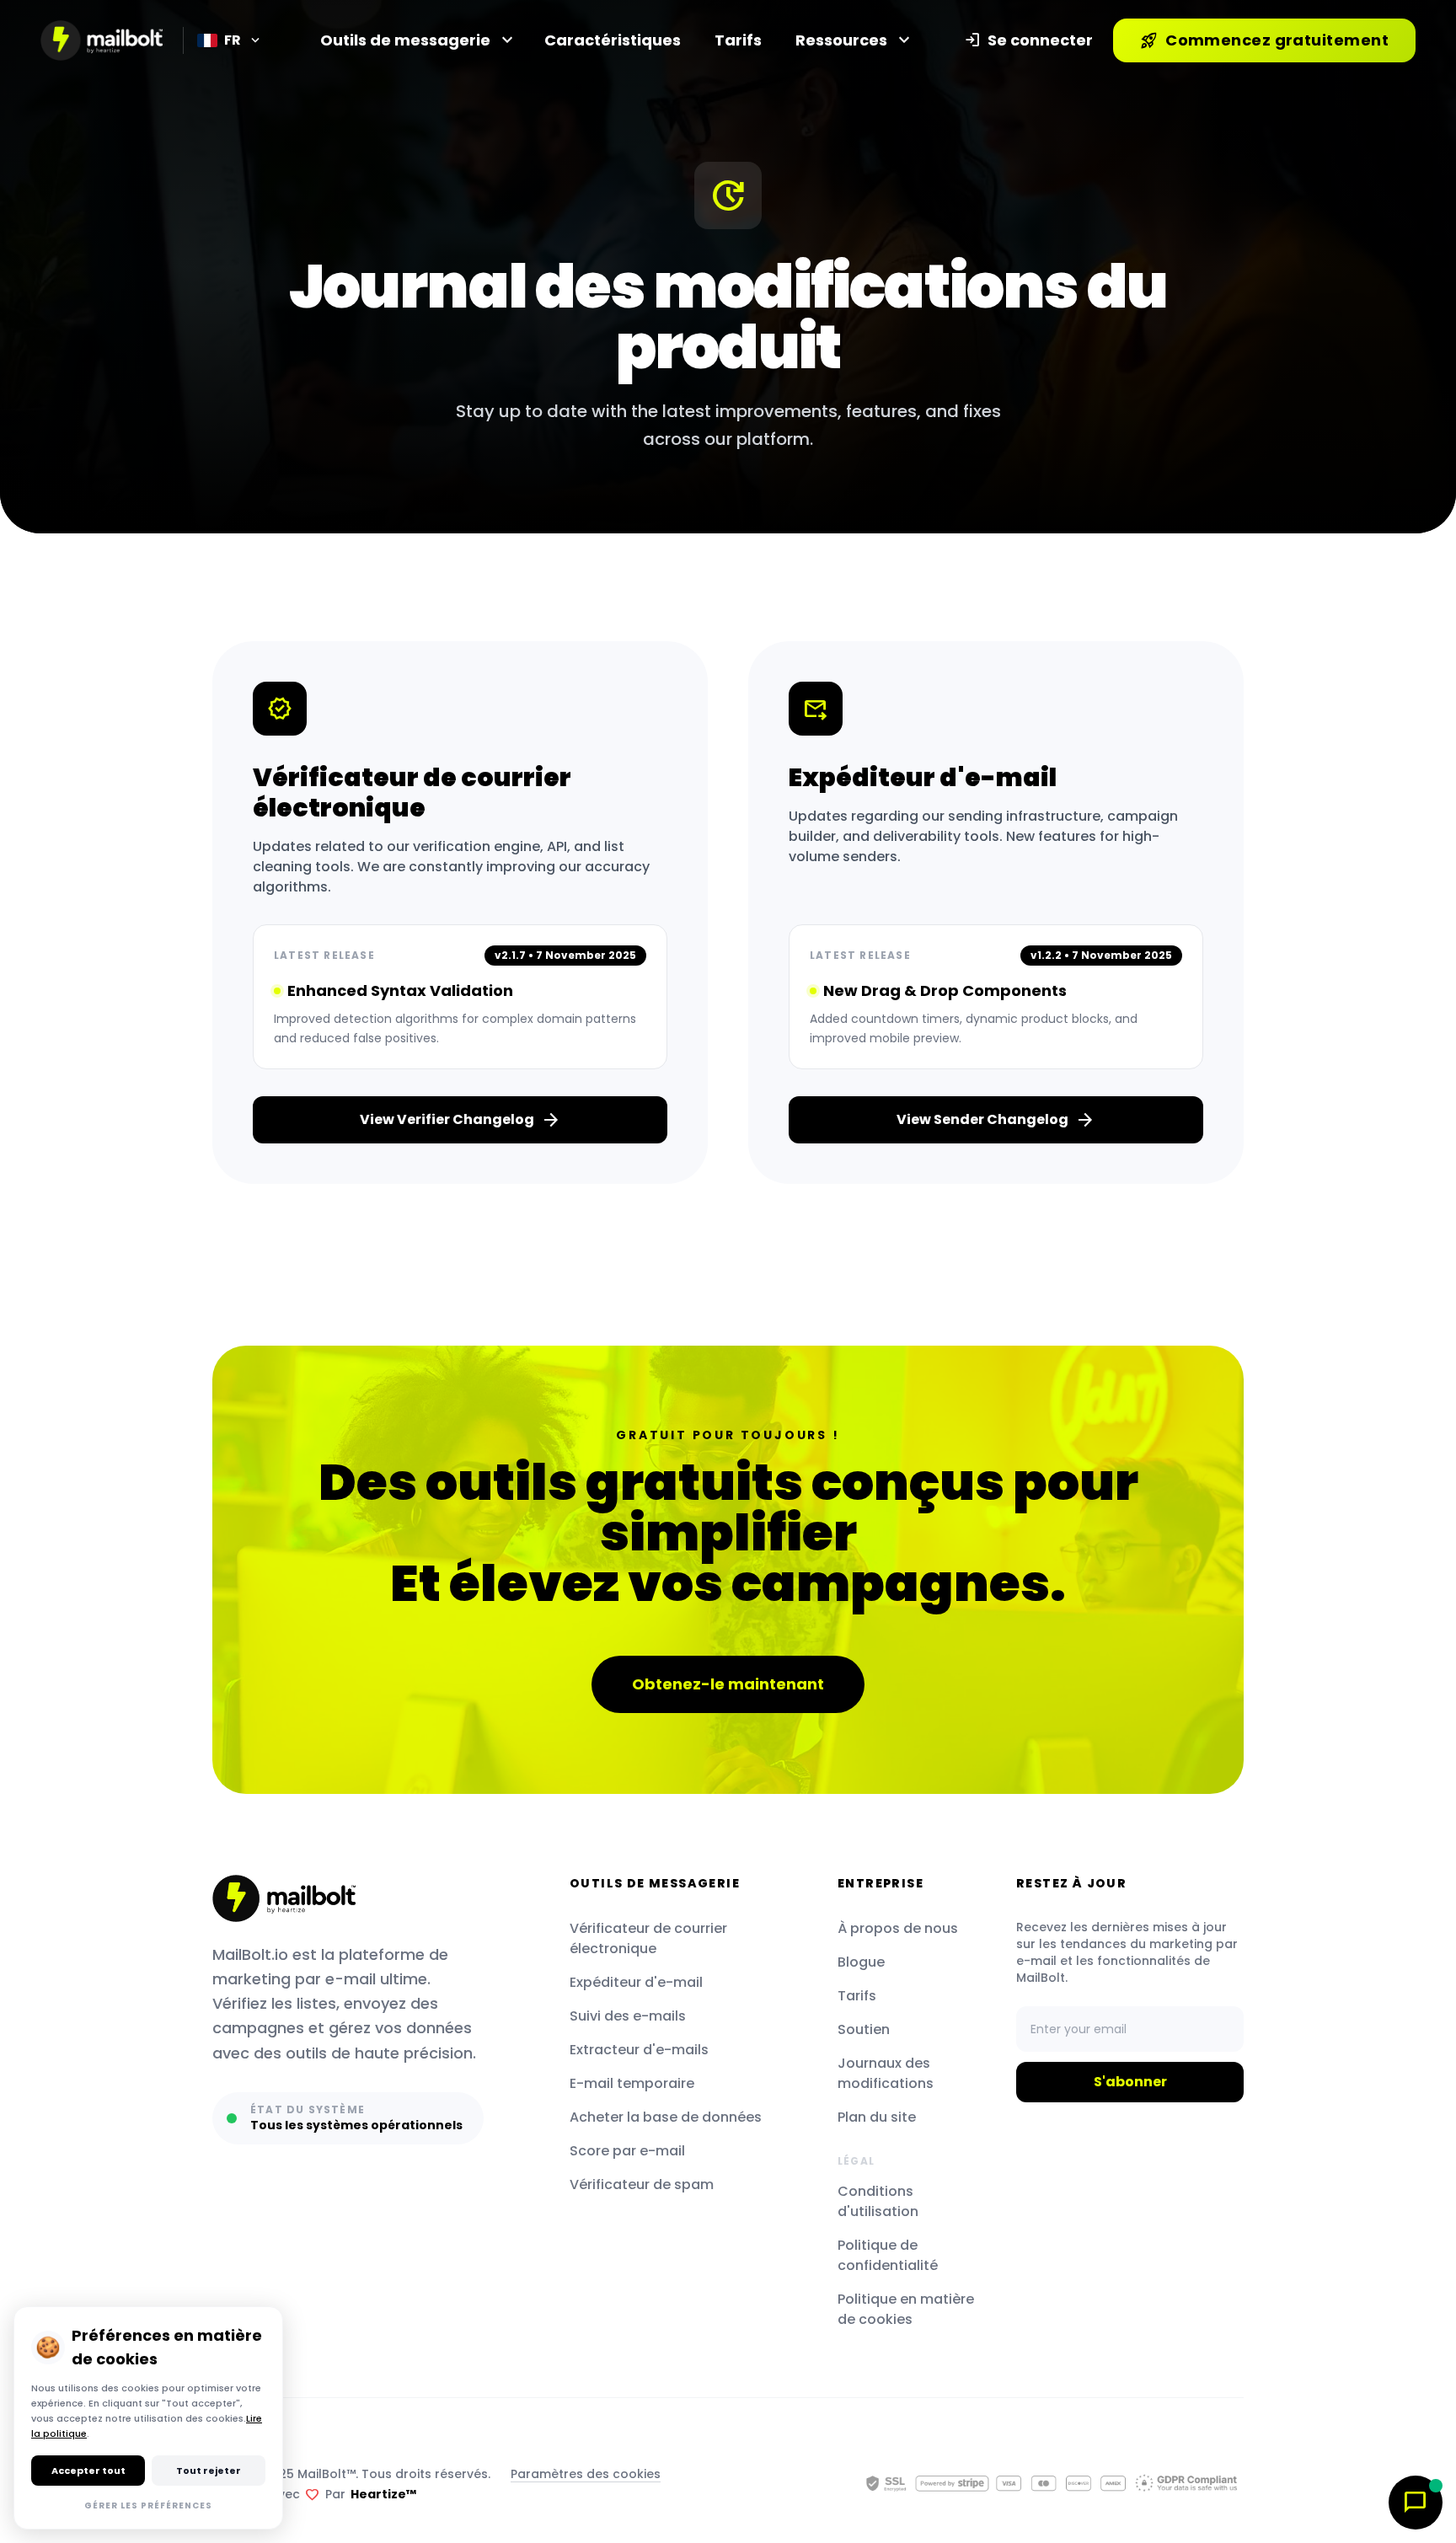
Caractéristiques (613, 40)
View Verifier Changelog (460, 1120)
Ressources (851, 40)
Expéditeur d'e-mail (636, 1982)
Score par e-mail (627, 2151)
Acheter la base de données (666, 2117)
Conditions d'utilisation (878, 2201)
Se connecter (1028, 40)
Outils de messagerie (415, 40)
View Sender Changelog (996, 1120)
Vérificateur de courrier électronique (648, 1938)
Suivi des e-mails (628, 2016)
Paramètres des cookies (586, 2474)
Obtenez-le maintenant (728, 1684)
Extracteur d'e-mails (639, 2050)
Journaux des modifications (886, 2073)
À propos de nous (898, 1928)
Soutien (864, 2029)
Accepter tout (88, 2471)
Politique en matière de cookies (906, 2309)
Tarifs (738, 40)
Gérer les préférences (148, 2506)
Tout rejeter (209, 2471)
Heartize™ (383, 2494)
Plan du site (877, 2117)
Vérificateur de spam (642, 2184)
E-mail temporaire (632, 2083)
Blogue (861, 1962)
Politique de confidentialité (888, 2255)
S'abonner (1130, 2082)
